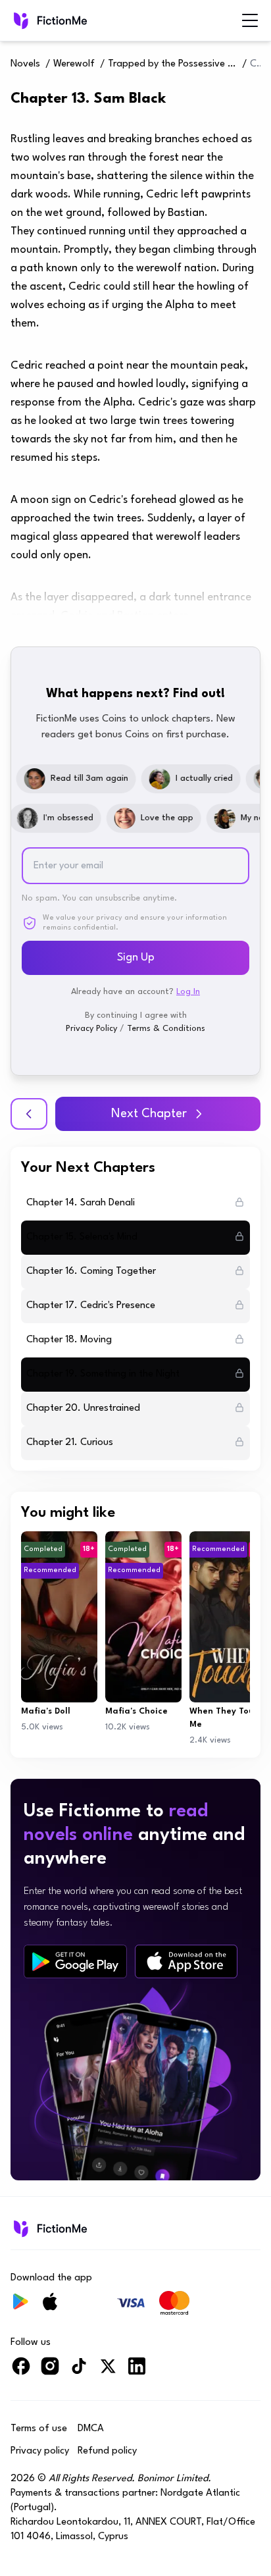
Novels (25, 64)
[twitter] (108, 2372)
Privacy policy (40, 2451)
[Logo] (49, 20)
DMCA (91, 2429)
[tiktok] (79, 2372)
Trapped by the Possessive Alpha (174, 64)
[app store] (186, 1961)
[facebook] (21, 2372)
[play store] (75, 1962)
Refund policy (107, 2451)
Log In (188, 992)
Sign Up (136, 958)
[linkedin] (137, 2372)
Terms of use (39, 2429)
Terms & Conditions (166, 1029)
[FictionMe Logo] (49, 2228)
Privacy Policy (91, 1029)
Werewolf (74, 64)
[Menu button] (250, 20)
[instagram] (50, 2372)
